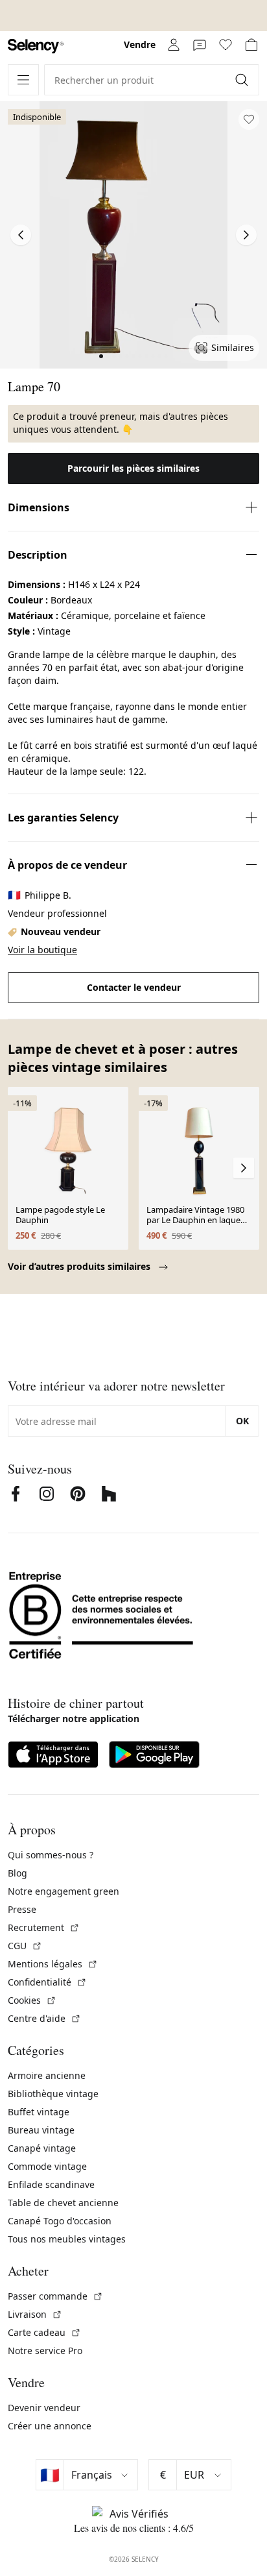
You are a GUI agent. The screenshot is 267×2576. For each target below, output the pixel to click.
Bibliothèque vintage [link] (53, 2094)
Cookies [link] (32, 2000)
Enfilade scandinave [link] (51, 2184)
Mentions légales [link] (53, 1964)
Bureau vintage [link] (41, 2130)
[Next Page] (246, 235)
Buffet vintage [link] (39, 2112)
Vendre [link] (140, 44)
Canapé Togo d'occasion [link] (60, 2221)
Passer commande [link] (55, 2296)
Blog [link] (17, 1873)
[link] (36, 46)
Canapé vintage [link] (42, 2148)
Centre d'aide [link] (44, 2018)
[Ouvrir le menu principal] (23, 80)
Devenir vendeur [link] (44, 2408)
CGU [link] (25, 1946)
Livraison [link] (35, 2314)
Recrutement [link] (44, 1927)
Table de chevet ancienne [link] (63, 2203)
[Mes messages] (200, 45)
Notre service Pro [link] (45, 2351)
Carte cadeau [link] (44, 2332)
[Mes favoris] (226, 45)
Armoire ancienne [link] (47, 2075)
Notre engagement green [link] (64, 1891)
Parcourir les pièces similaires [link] (133, 468)
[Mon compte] (174, 45)
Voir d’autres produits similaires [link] (80, 1266)
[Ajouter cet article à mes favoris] (249, 119)
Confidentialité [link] (47, 1982)
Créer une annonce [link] (50, 2426)
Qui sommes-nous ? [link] (51, 1855)
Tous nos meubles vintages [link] (67, 2239)
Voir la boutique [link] (42, 950)
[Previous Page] (21, 235)
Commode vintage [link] (47, 2166)
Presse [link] (22, 1909)
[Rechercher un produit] (243, 80)
